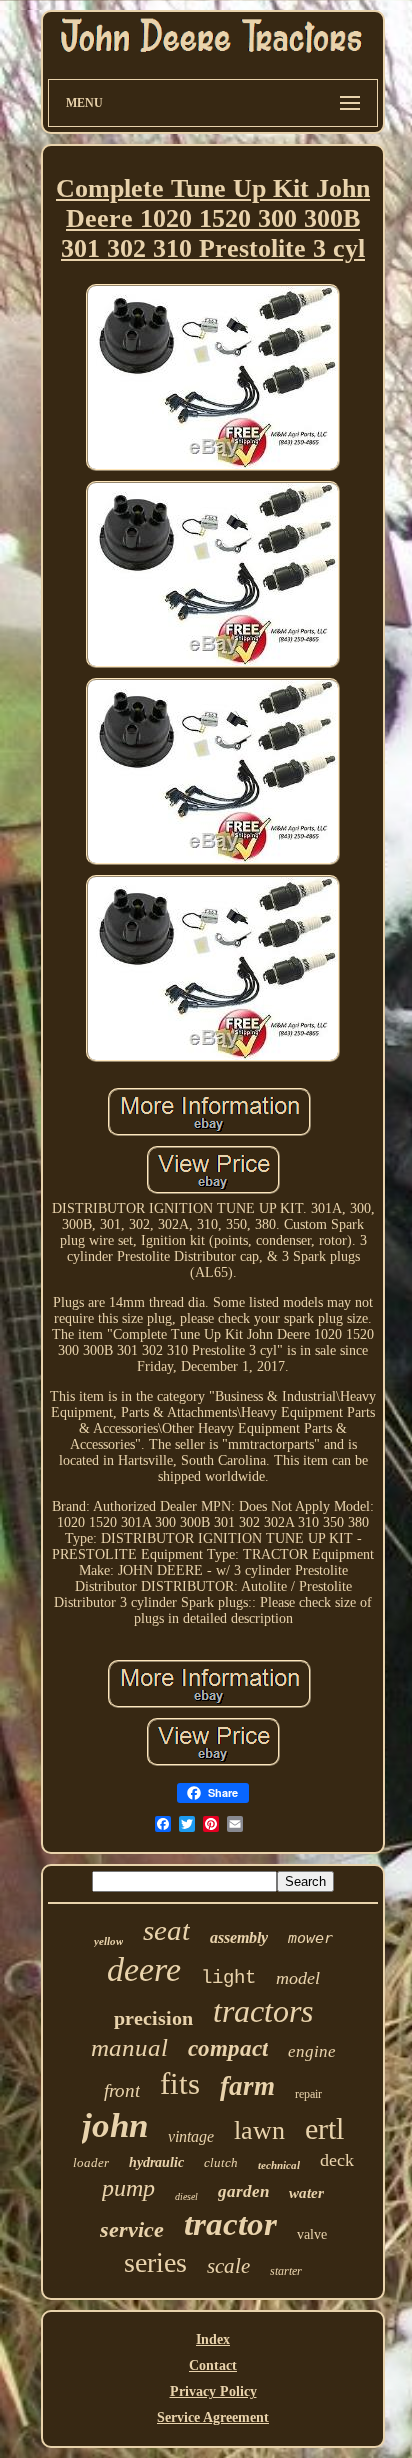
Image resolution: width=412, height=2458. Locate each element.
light (228, 1978)
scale (228, 2266)
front (122, 2090)
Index (213, 2339)
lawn (259, 2130)
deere (144, 1969)
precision (153, 2018)
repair (308, 2094)
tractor (230, 2224)
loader (91, 2162)
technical (279, 2165)
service (132, 2229)
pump (128, 2188)
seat (166, 1930)
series (155, 2262)
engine (312, 2051)
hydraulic (156, 2162)
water (306, 2193)
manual (129, 2047)
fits (180, 2083)
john (115, 2125)
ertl (324, 2128)
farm (247, 2086)
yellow (108, 1941)
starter (286, 2271)
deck (337, 2160)
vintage (191, 2136)
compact (228, 2048)
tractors (263, 2011)
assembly (239, 1937)
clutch (221, 2162)
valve (312, 2234)
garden (243, 2191)
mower (310, 1938)
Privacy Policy (213, 2391)
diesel (186, 2196)
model (298, 1978)
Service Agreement (213, 2417)
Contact (213, 2365)
